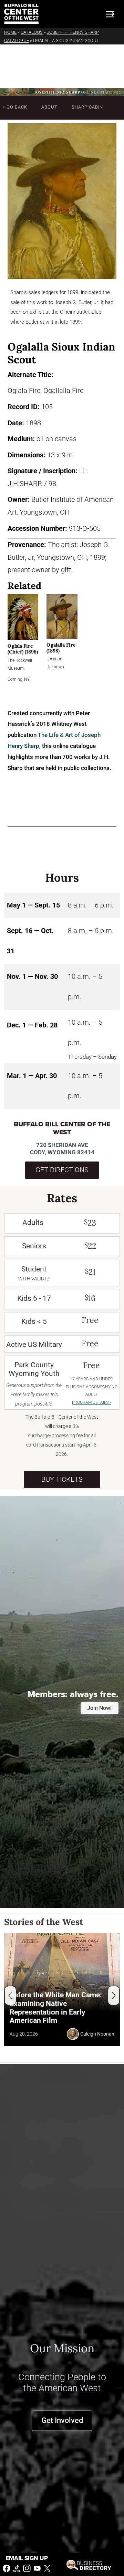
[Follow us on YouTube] (37, 2568)
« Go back (15, 107)
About (49, 107)
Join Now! (99, 1708)
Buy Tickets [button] (62, 1479)
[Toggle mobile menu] (110, 14)
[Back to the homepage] (21, 14)
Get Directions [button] (62, 1170)
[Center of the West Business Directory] (89, 2564)
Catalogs (32, 32)
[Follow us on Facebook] (7, 2568)
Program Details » (92, 1402)
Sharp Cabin (87, 107)
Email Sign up (27, 2558)
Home (10, 32)
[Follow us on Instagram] (27, 2568)
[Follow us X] (47, 2568)
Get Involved (62, 2420)
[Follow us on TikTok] (17, 2568)
